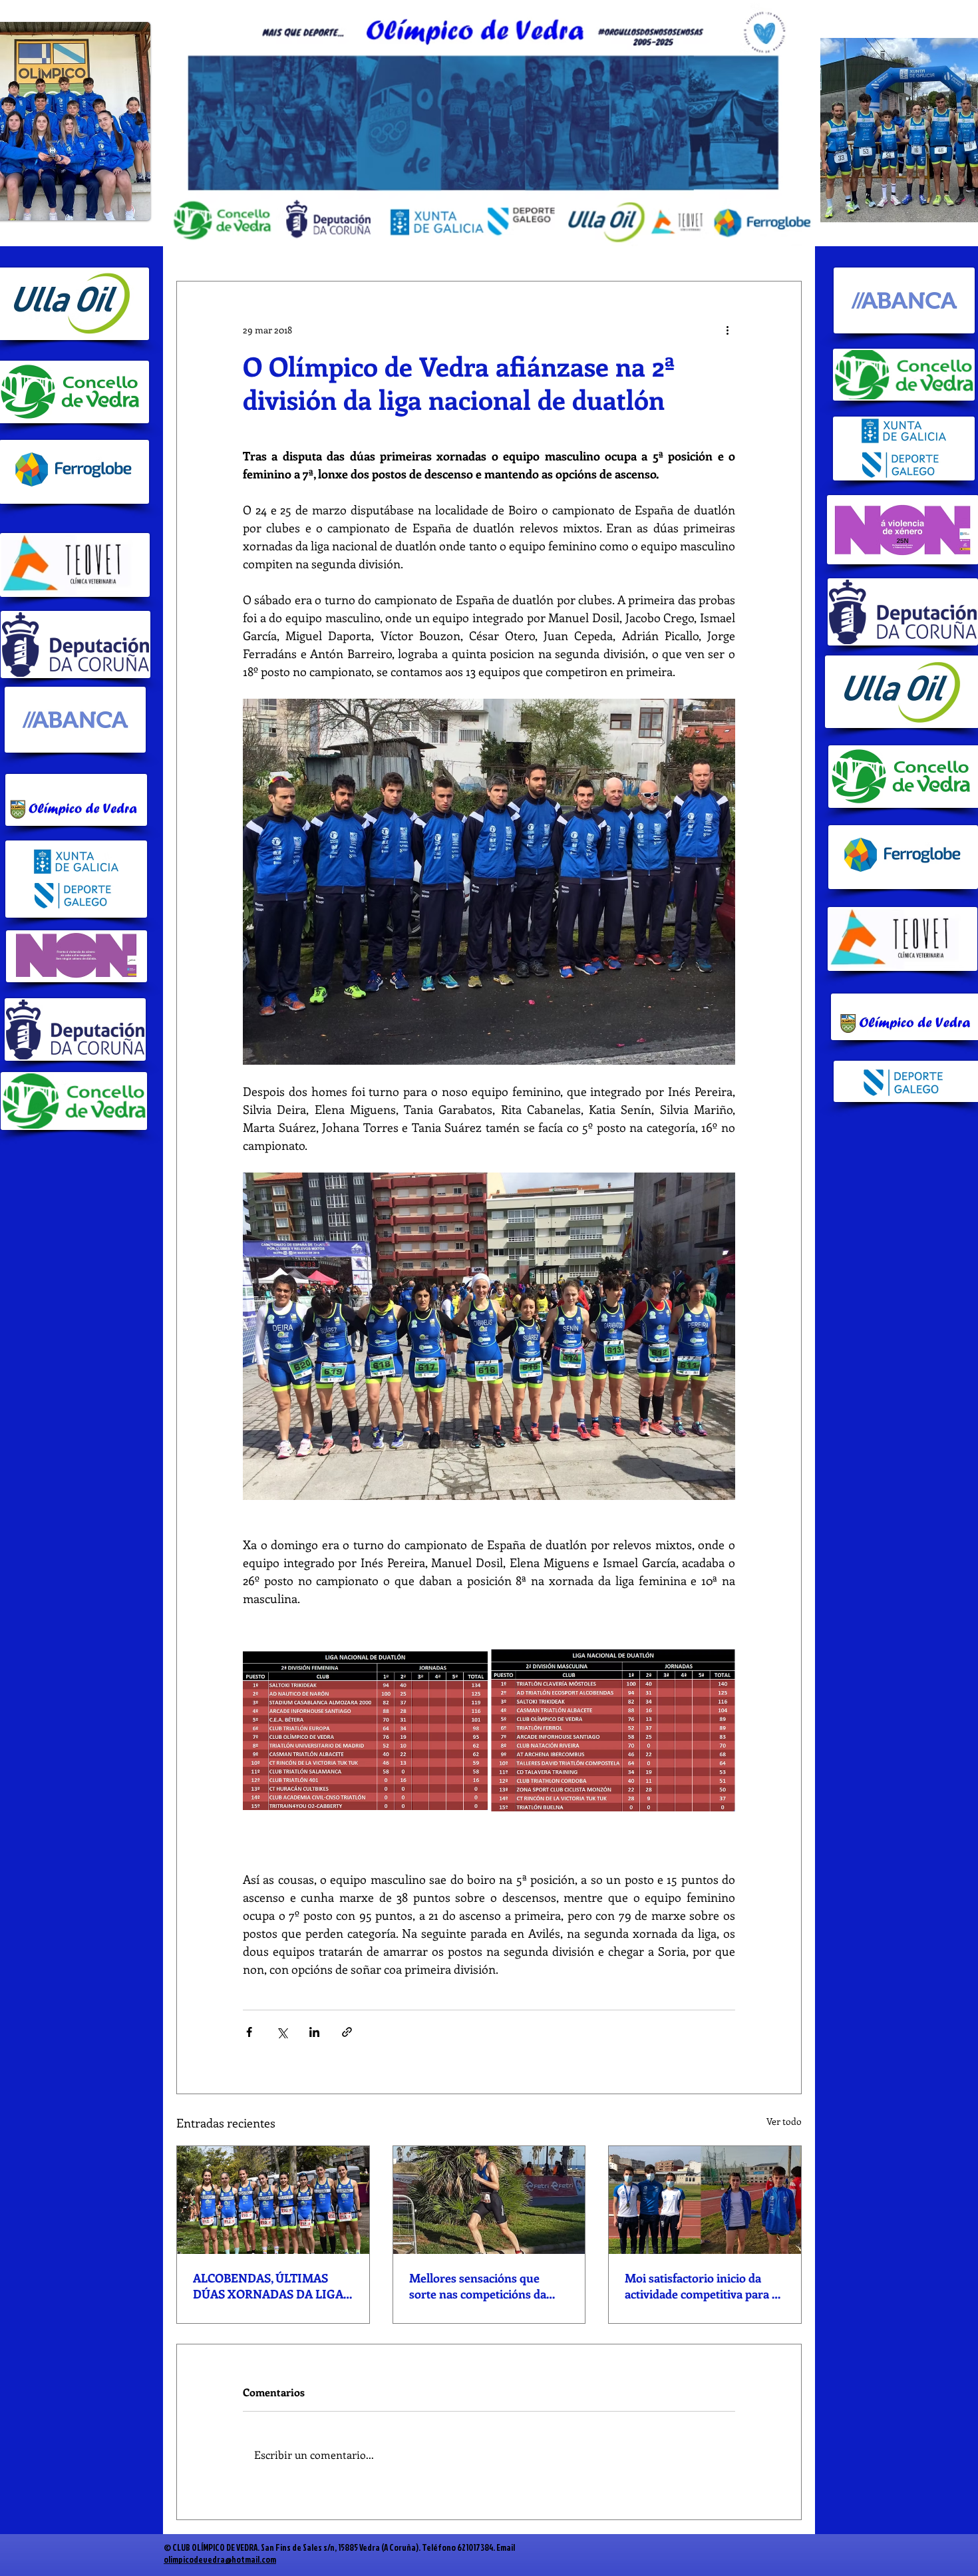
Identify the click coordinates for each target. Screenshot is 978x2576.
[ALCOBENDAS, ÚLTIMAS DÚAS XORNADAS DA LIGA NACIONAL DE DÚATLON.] (273, 2200)
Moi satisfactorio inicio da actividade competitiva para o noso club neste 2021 (702, 2286)
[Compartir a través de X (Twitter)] (282, 2032)
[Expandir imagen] (365, 1730)
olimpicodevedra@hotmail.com (220, 2559)
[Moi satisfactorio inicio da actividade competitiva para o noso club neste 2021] (705, 2200)
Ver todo (784, 2121)
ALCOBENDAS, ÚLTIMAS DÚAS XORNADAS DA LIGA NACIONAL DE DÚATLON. (268, 2286)
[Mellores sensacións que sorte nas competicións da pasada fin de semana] (489, 2200)
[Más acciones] (727, 329)
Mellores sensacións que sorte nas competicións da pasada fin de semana (478, 2286)
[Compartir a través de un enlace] (347, 2032)
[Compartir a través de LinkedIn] (314, 2032)
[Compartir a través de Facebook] (249, 2032)
